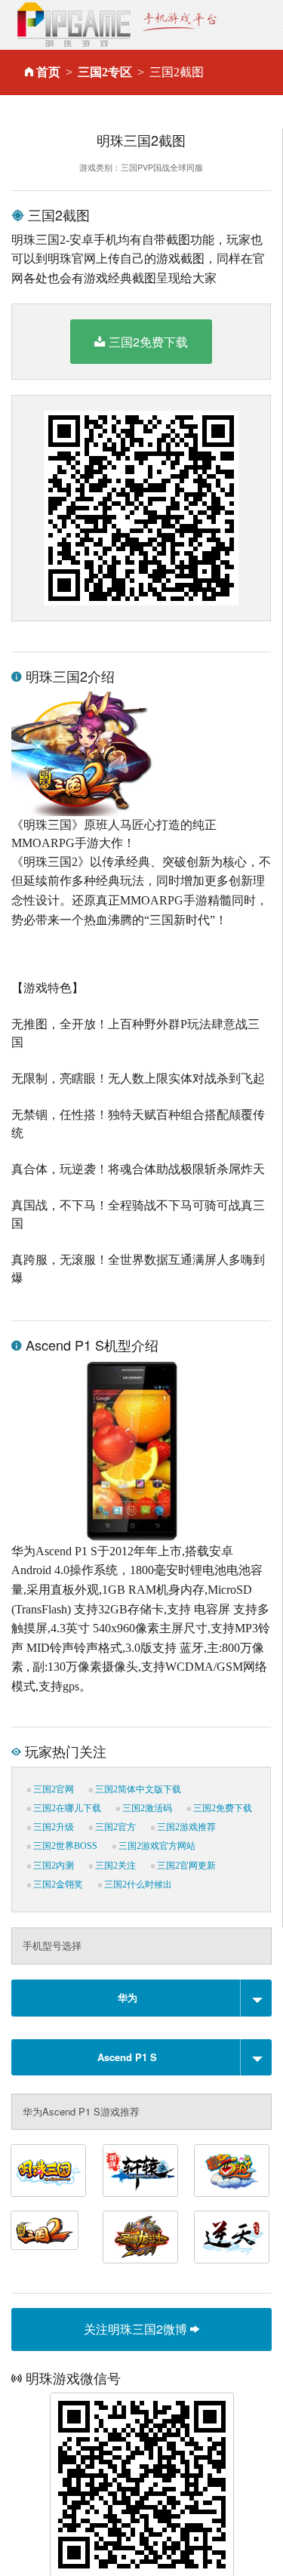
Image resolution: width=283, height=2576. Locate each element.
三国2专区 (105, 72)
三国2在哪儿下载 (66, 1808)
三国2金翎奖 (57, 1884)
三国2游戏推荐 (185, 1827)
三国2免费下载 (148, 342)
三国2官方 (114, 1827)
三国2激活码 (146, 1808)
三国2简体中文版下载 (137, 1789)
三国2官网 (52, 1789)
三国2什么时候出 (137, 1884)
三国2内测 (52, 1866)
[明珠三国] (48, 2171)
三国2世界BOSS (64, 1846)
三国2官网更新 (185, 1866)
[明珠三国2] (45, 2230)
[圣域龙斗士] (140, 2237)
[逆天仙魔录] (232, 2237)
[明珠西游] (232, 2171)
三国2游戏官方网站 (156, 1846)
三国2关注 (114, 1866)
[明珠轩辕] (140, 2171)
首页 (48, 72)
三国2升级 (52, 1827)
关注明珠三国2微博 (137, 2329)
